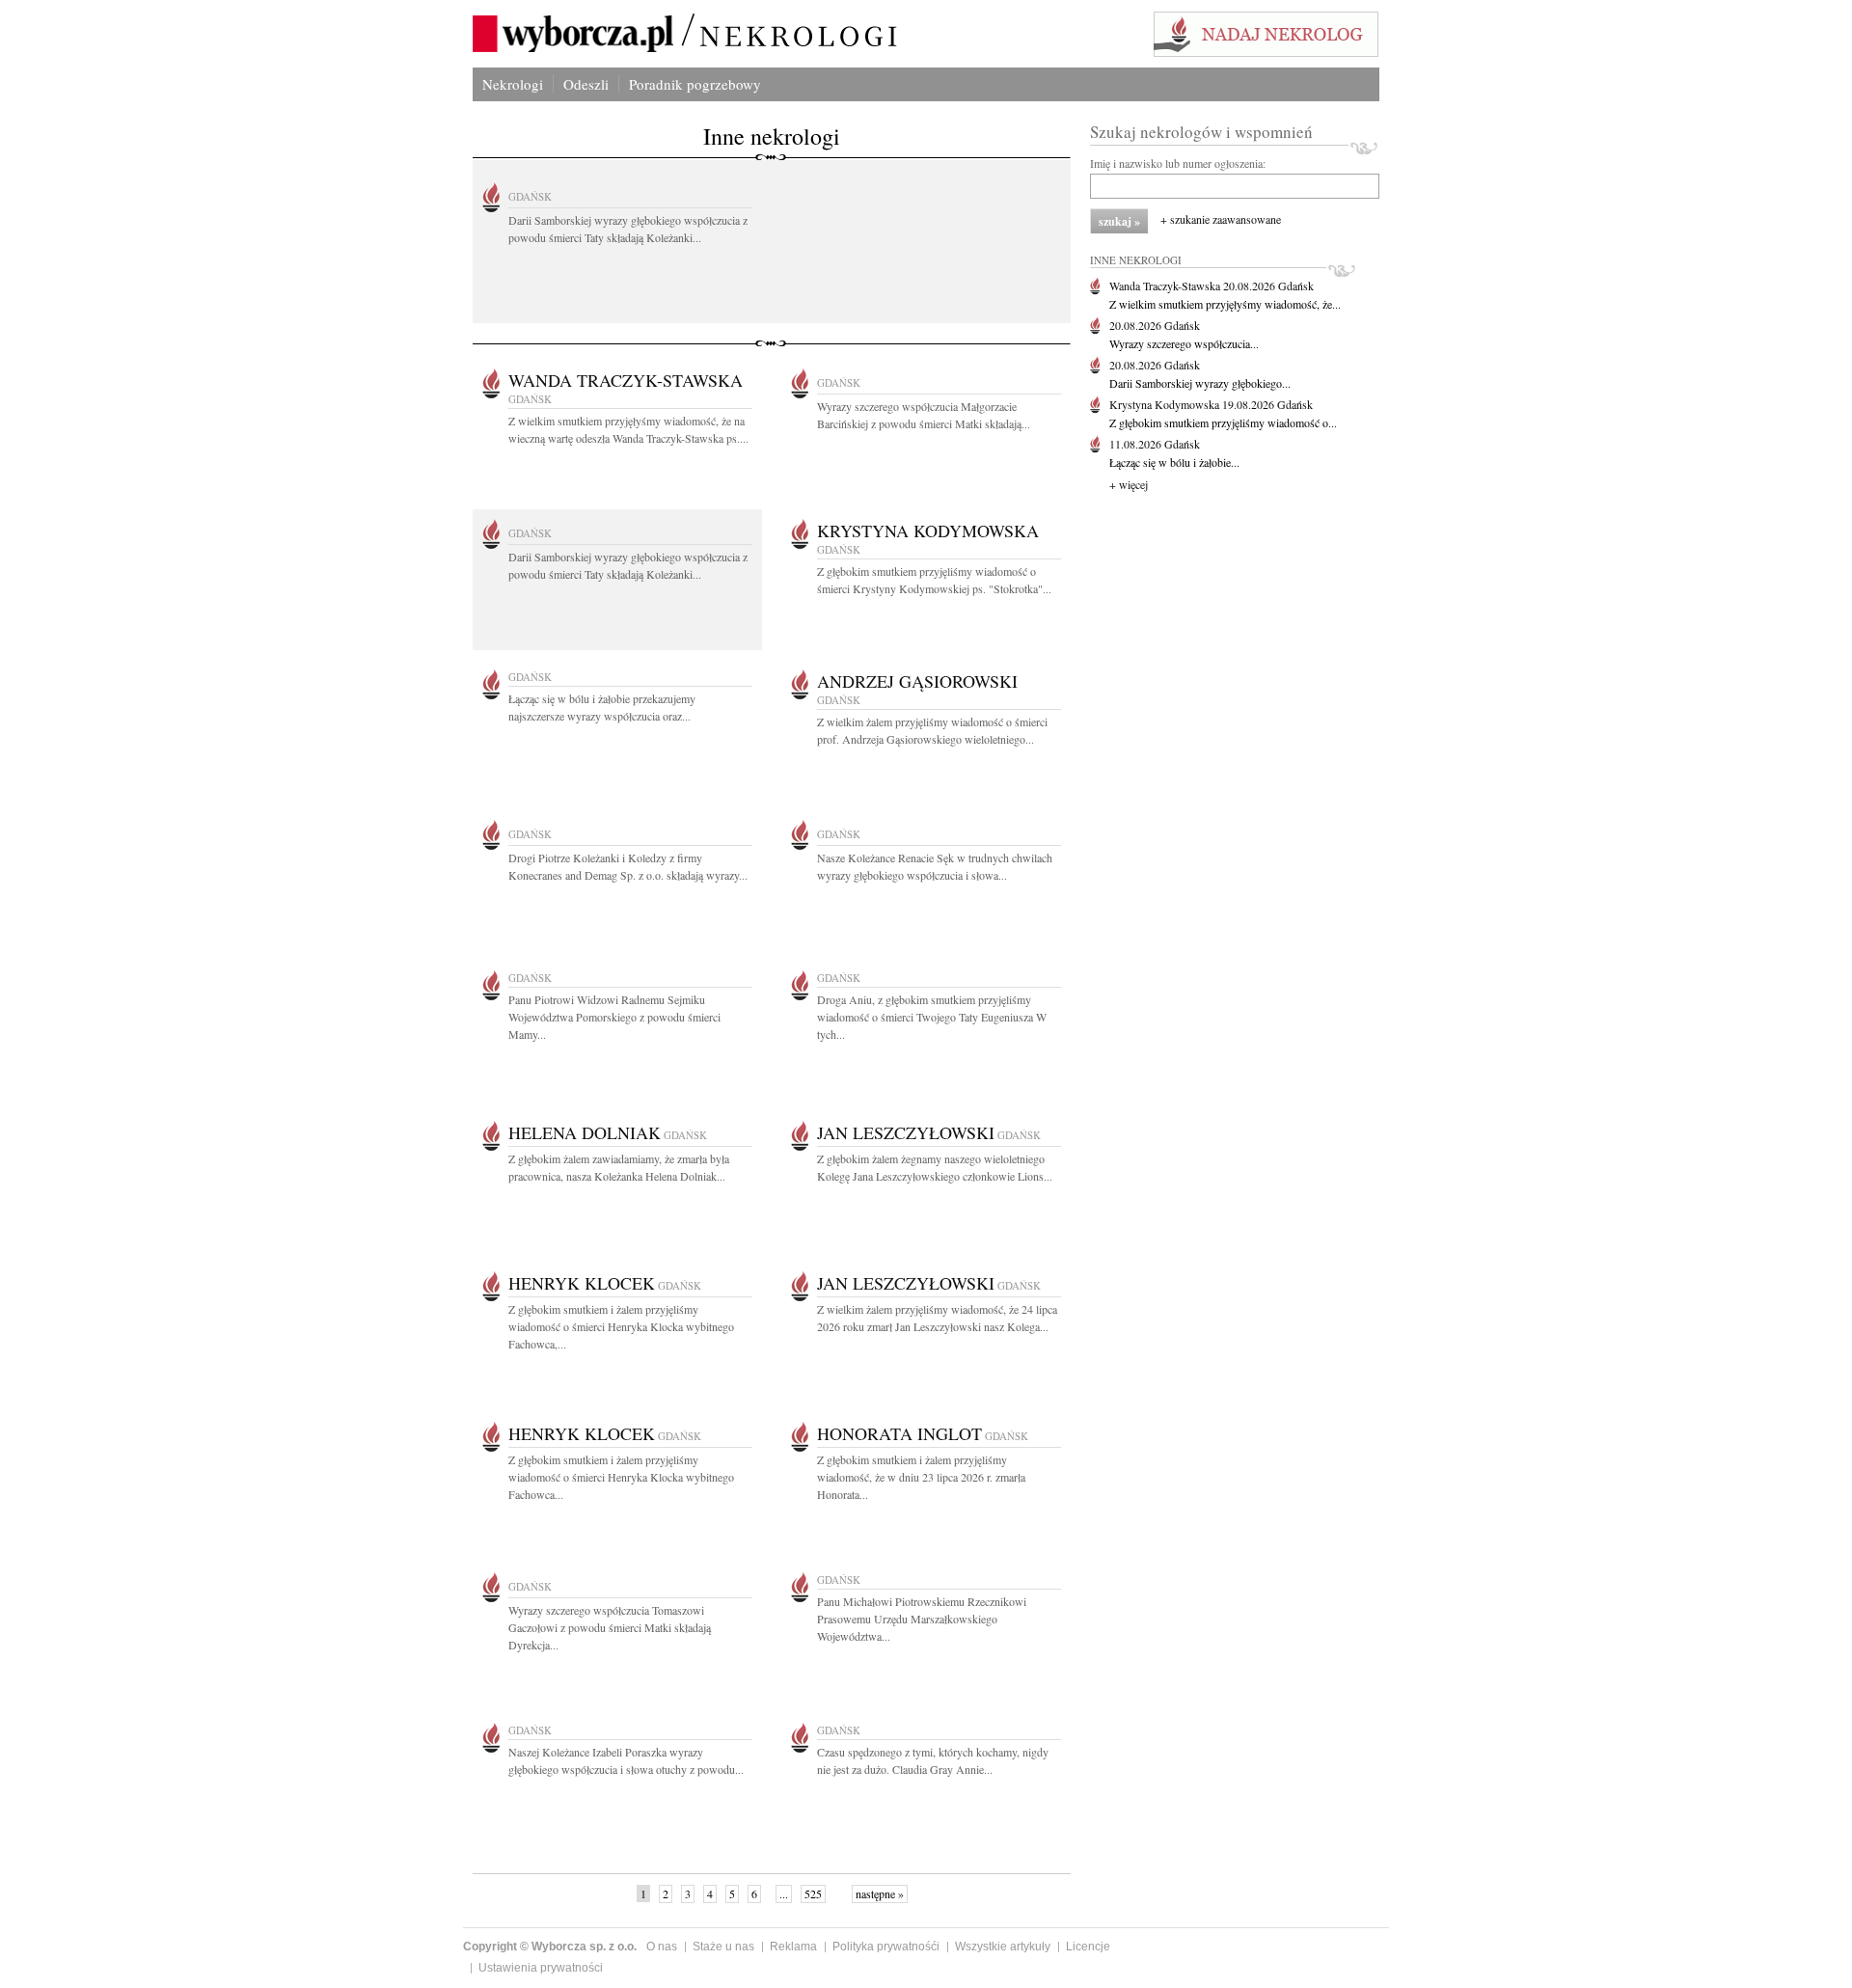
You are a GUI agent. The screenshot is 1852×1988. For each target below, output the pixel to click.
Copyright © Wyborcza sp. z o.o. (550, 1947)
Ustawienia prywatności (541, 1968)
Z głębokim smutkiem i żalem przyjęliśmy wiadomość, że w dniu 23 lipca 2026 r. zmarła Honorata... (921, 1477)
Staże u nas (723, 1947)
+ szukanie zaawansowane (1221, 219)
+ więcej (1129, 484)
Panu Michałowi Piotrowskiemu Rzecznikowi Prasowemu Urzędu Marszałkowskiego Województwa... (922, 1619)
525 (813, 1893)
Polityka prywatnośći (886, 1947)
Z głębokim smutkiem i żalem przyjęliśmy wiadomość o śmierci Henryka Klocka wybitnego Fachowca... (621, 1477)
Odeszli (586, 84)
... (784, 1893)
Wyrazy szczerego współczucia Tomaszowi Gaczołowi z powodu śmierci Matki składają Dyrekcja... (610, 1627)
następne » (880, 1893)
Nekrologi (513, 84)
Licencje (1088, 1947)
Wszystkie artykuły (1003, 1947)
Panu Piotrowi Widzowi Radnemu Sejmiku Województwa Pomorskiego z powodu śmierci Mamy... (614, 1017)
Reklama (793, 1947)
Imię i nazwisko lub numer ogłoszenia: (1178, 163)
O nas (662, 1947)
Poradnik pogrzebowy (695, 84)
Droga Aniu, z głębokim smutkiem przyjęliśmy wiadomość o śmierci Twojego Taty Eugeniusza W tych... (932, 1017)
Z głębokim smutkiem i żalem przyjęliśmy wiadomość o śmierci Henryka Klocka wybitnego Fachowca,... (621, 1326)
